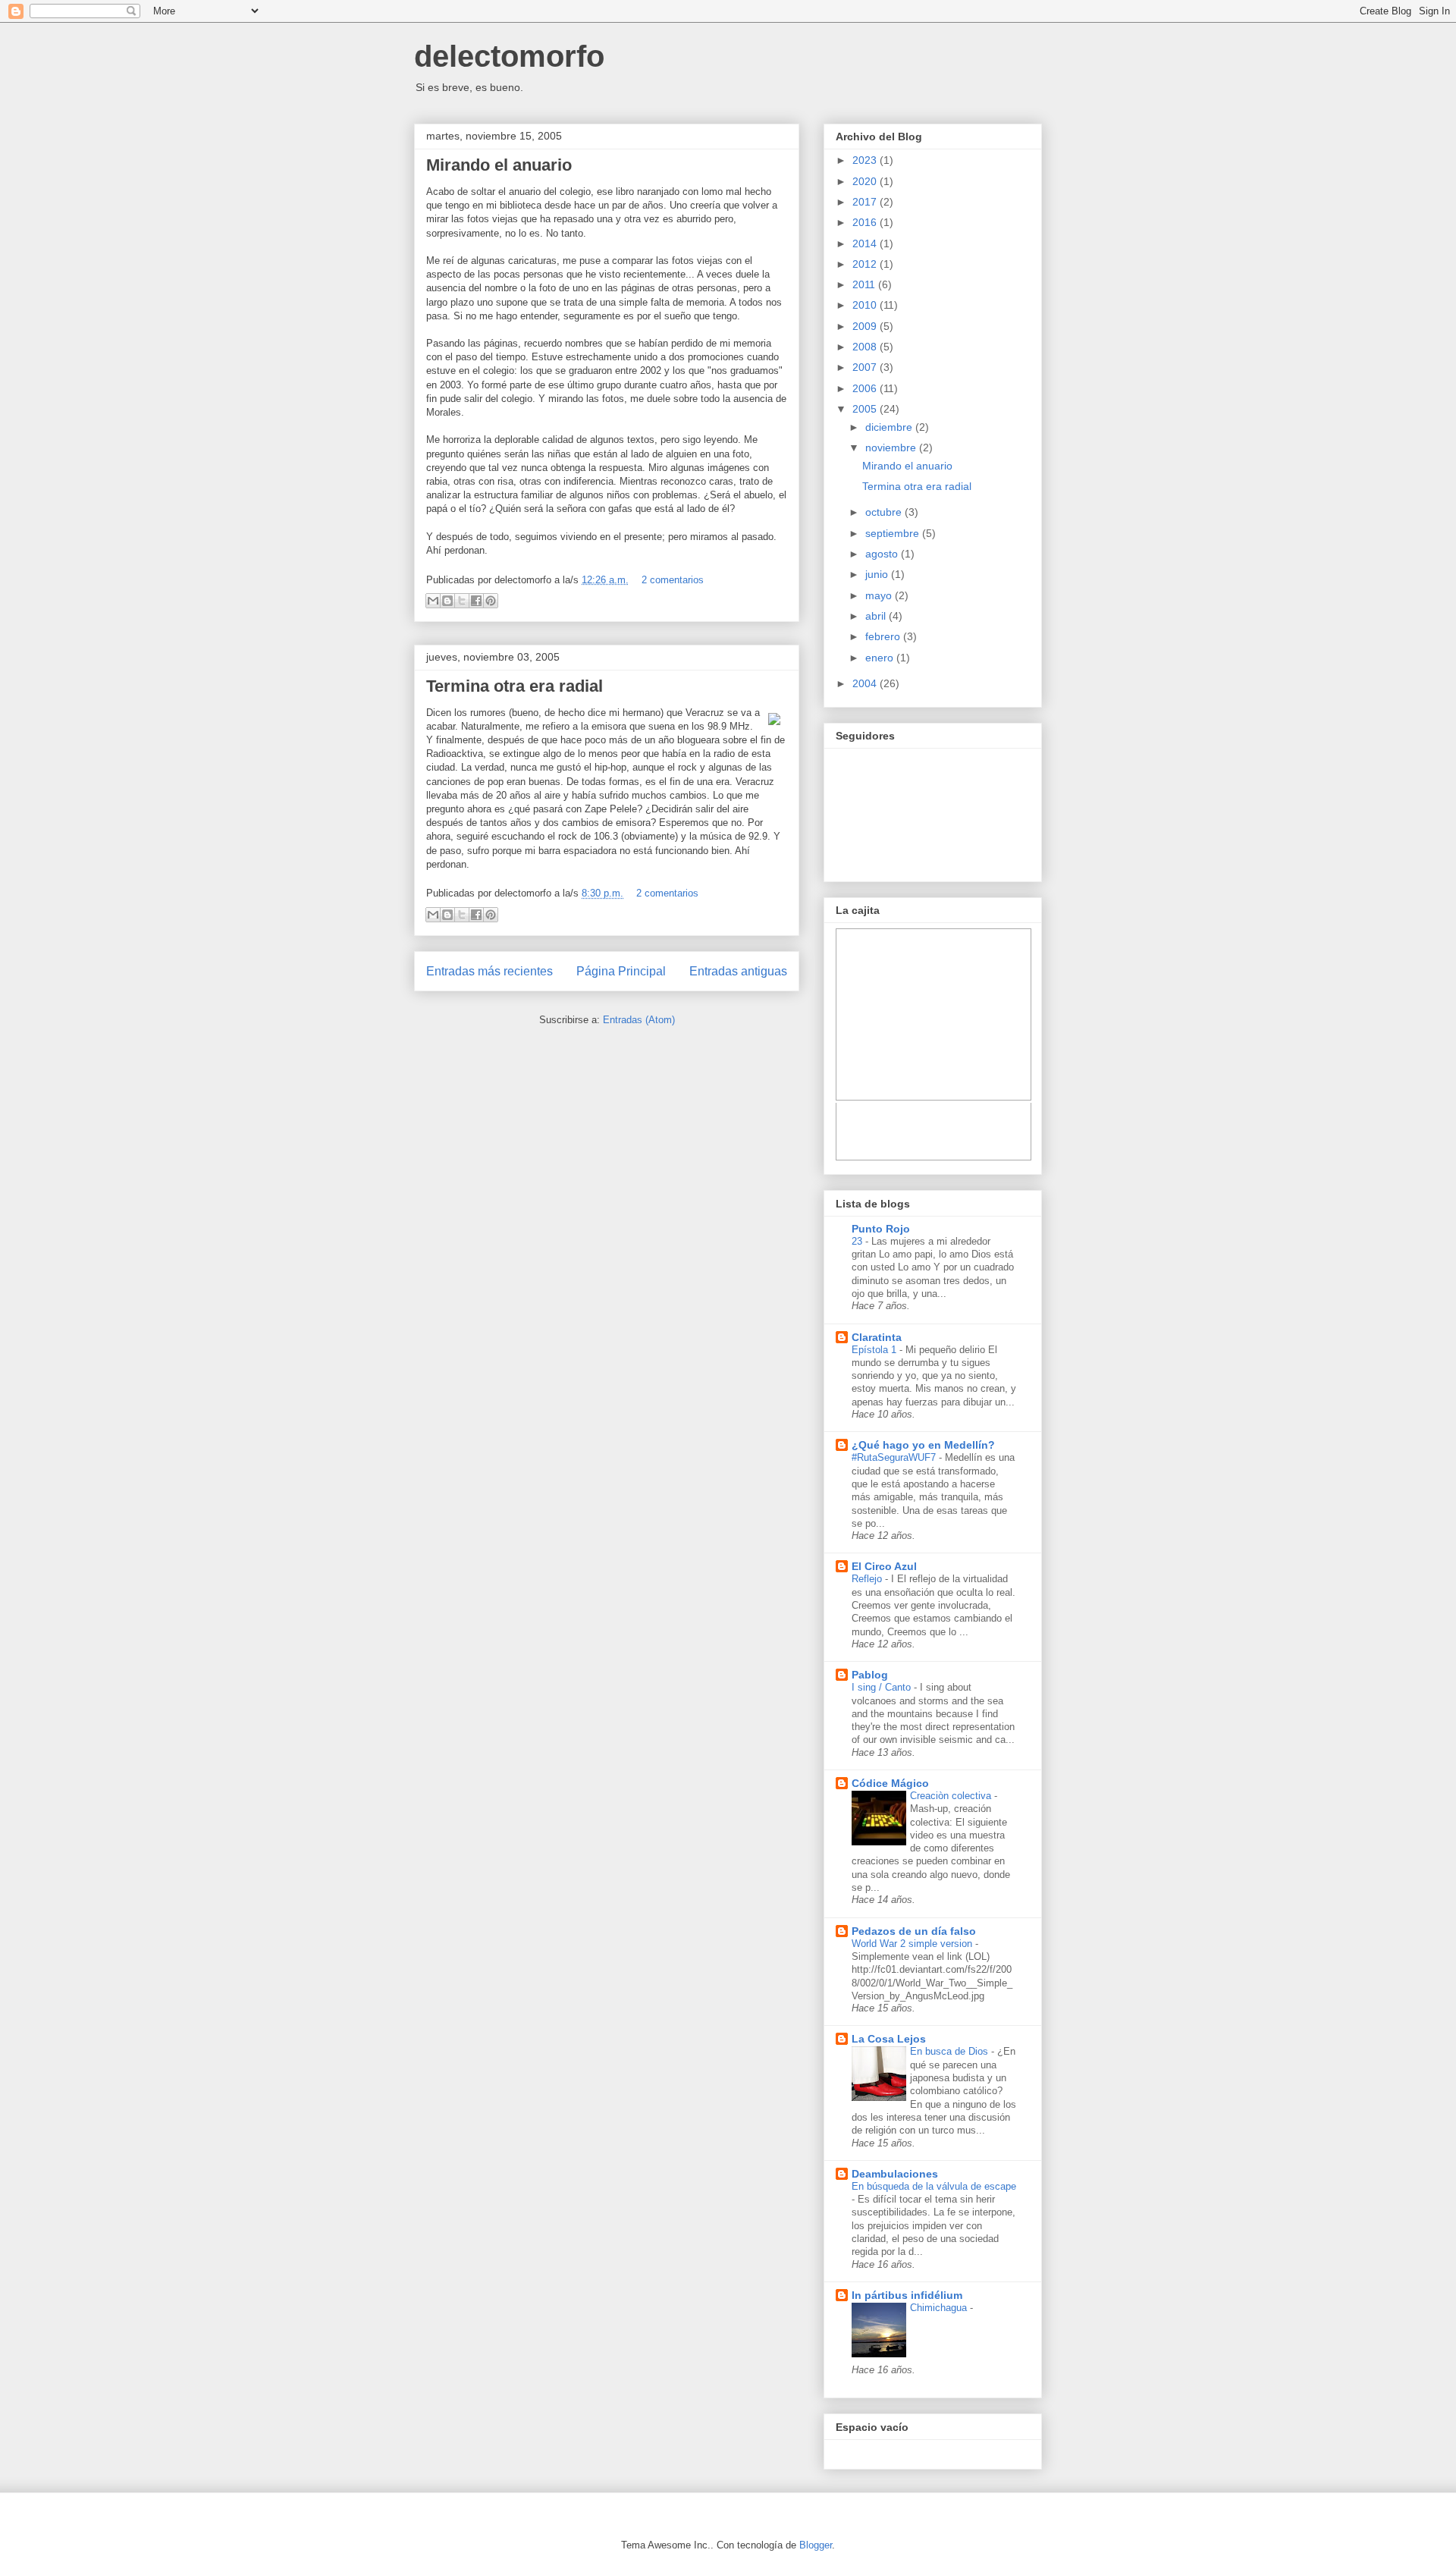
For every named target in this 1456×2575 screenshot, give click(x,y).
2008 (866, 347)
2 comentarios (673, 580)
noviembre (892, 447)
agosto (883, 554)
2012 (866, 264)
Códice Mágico (890, 1783)
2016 (866, 222)
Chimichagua (940, 2308)
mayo (880, 595)
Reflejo (868, 1579)
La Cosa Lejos (889, 2039)
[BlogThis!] (447, 601)
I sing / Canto (883, 1687)
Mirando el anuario (499, 165)
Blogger (816, 2545)
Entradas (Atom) (639, 1020)
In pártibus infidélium (907, 2295)
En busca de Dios (951, 2051)
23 (858, 1241)
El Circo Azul (884, 1566)
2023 (866, 160)
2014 (866, 243)
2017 (866, 202)
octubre (885, 512)
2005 (866, 409)
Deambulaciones (895, 2174)
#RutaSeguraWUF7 (895, 1457)
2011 (865, 284)
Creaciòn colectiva (952, 1796)
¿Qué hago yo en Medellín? (923, 1445)
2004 (866, 683)
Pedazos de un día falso (914, 1931)
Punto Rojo (881, 1229)
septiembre (894, 533)
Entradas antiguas (738, 971)
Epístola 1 (875, 1350)
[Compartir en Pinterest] (491, 601)
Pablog (870, 1675)
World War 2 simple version (913, 1944)
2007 (866, 367)
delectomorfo (509, 56)
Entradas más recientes (490, 971)
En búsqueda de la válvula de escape (934, 2186)
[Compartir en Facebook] (476, 601)
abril (877, 616)
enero (881, 658)
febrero (884, 636)
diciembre (890, 427)
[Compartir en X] (462, 601)
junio (878, 574)
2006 (866, 388)
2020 (866, 181)
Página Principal (621, 971)
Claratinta (877, 1337)
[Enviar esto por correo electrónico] (433, 601)
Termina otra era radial (515, 686)
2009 (866, 326)
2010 (866, 305)
